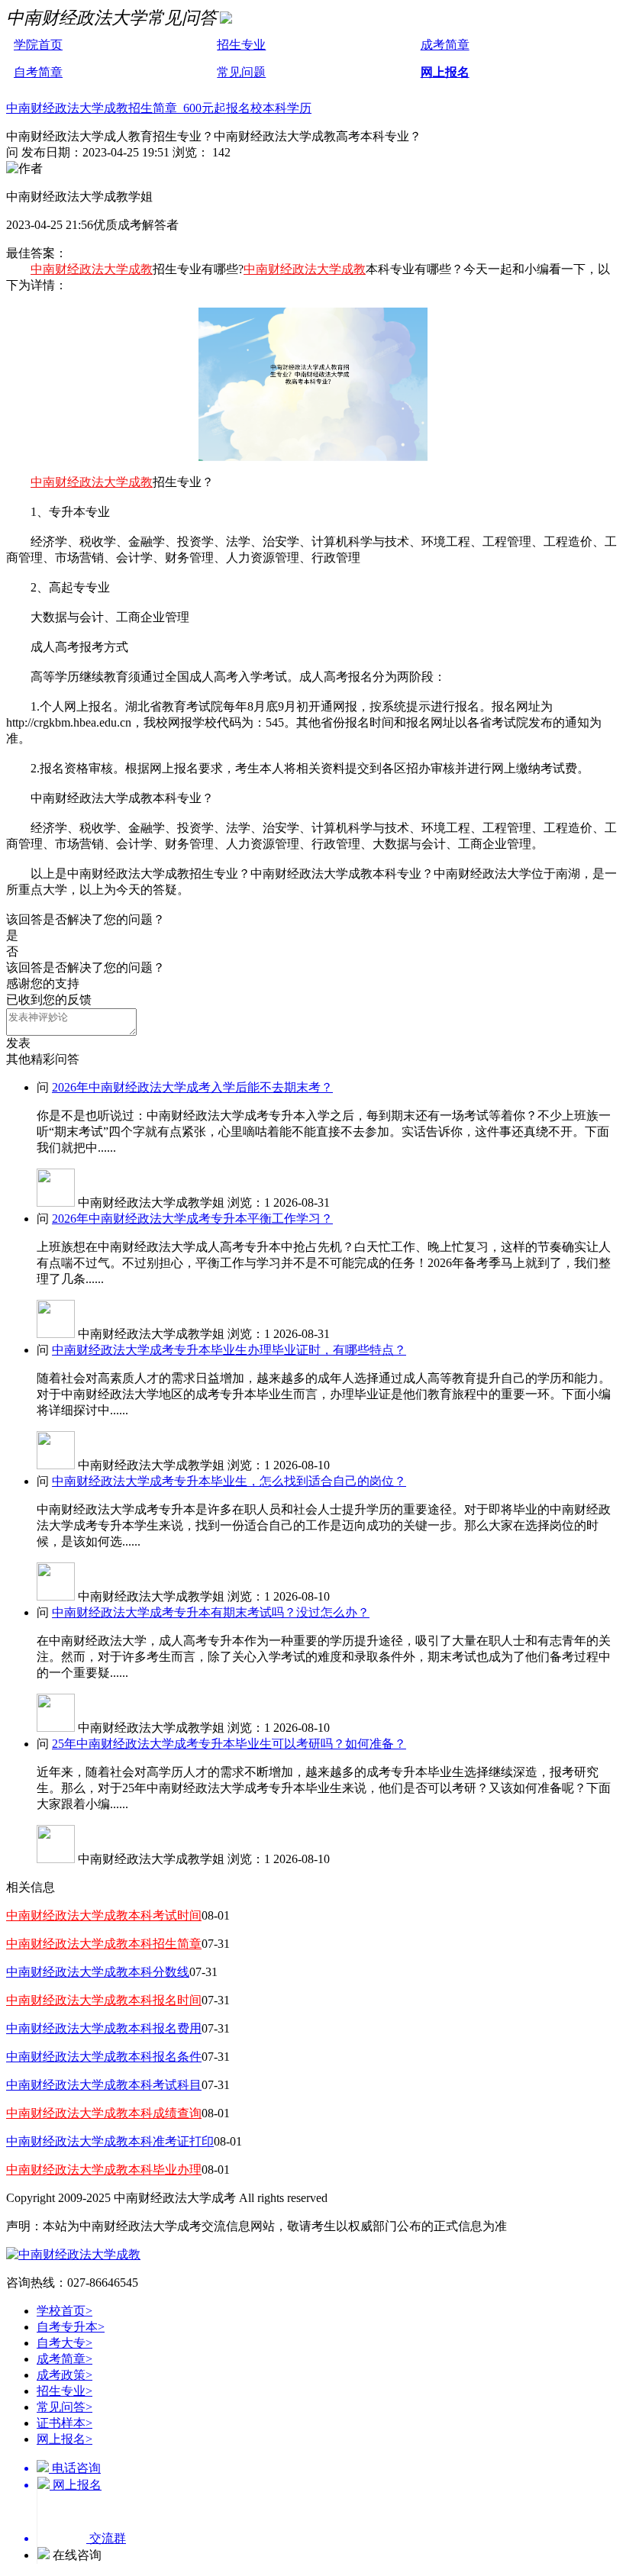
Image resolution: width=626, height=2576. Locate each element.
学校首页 (65, 2311)
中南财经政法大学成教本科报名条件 (104, 2057)
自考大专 (65, 2343)
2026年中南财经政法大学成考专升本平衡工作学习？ (192, 1219)
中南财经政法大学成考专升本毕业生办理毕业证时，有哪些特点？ (229, 1350)
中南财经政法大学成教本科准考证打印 (110, 2141)
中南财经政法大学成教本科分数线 (98, 1972)
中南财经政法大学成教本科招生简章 (104, 1944)
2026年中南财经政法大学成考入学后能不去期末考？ (192, 1087)
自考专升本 (71, 2327)
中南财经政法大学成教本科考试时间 (104, 1915)
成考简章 (445, 45)
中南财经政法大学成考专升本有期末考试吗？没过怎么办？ (211, 1612)
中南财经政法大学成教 (92, 269)
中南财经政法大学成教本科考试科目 (104, 2085)
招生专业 (241, 45)
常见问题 (241, 72)
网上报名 (445, 72)
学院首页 (38, 45)
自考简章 (38, 72)
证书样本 (65, 2423)
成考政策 (65, 2375)
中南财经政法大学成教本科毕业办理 (104, 2170)
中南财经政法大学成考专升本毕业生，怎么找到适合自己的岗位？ (229, 1481)
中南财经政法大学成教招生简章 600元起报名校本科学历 (159, 108)
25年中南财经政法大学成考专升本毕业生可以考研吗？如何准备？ (229, 1744)
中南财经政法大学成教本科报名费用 (104, 2028)
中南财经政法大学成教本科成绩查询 (104, 2113)
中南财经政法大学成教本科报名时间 (104, 2000)
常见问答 (65, 2407)
